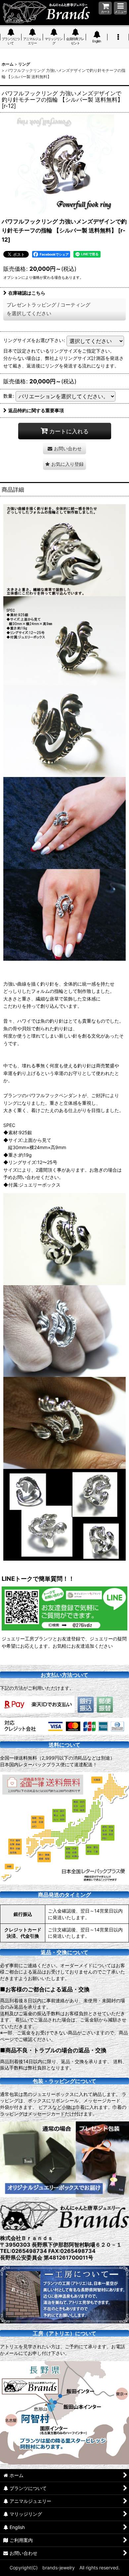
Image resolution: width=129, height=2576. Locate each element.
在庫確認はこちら (27, 293)
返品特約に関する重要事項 (36, 410)
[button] (120, 8)
